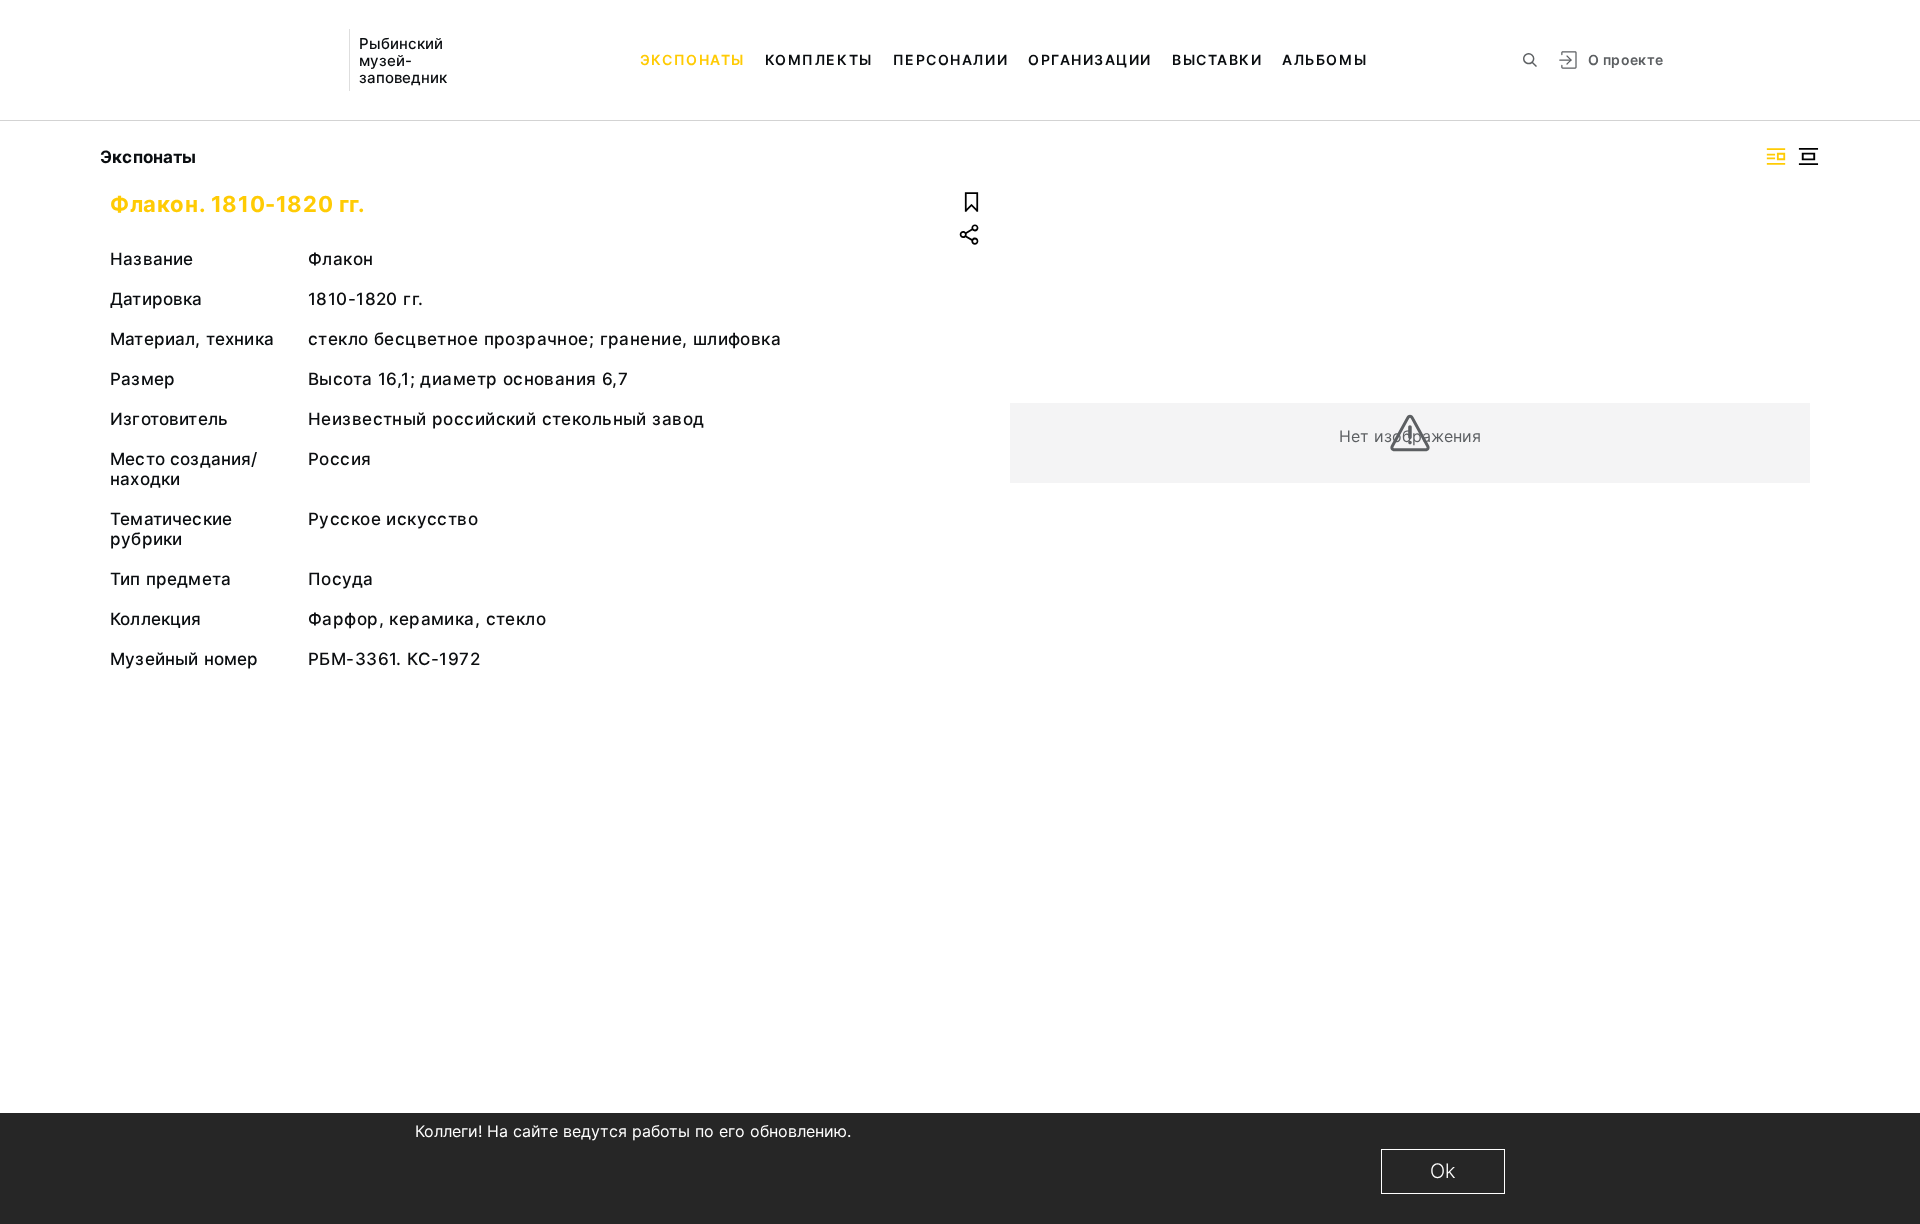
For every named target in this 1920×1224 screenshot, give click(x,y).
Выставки (1217, 59)
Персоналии (950, 59)
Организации (1090, 59)
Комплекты (819, 59)
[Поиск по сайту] (1530, 60)
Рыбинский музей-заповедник (403, 60)
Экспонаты (692, 59)
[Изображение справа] (1776, 156)
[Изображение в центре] (1808, 156)
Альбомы (1324, 59)
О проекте (1625, 59)
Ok (1443, 1171)
